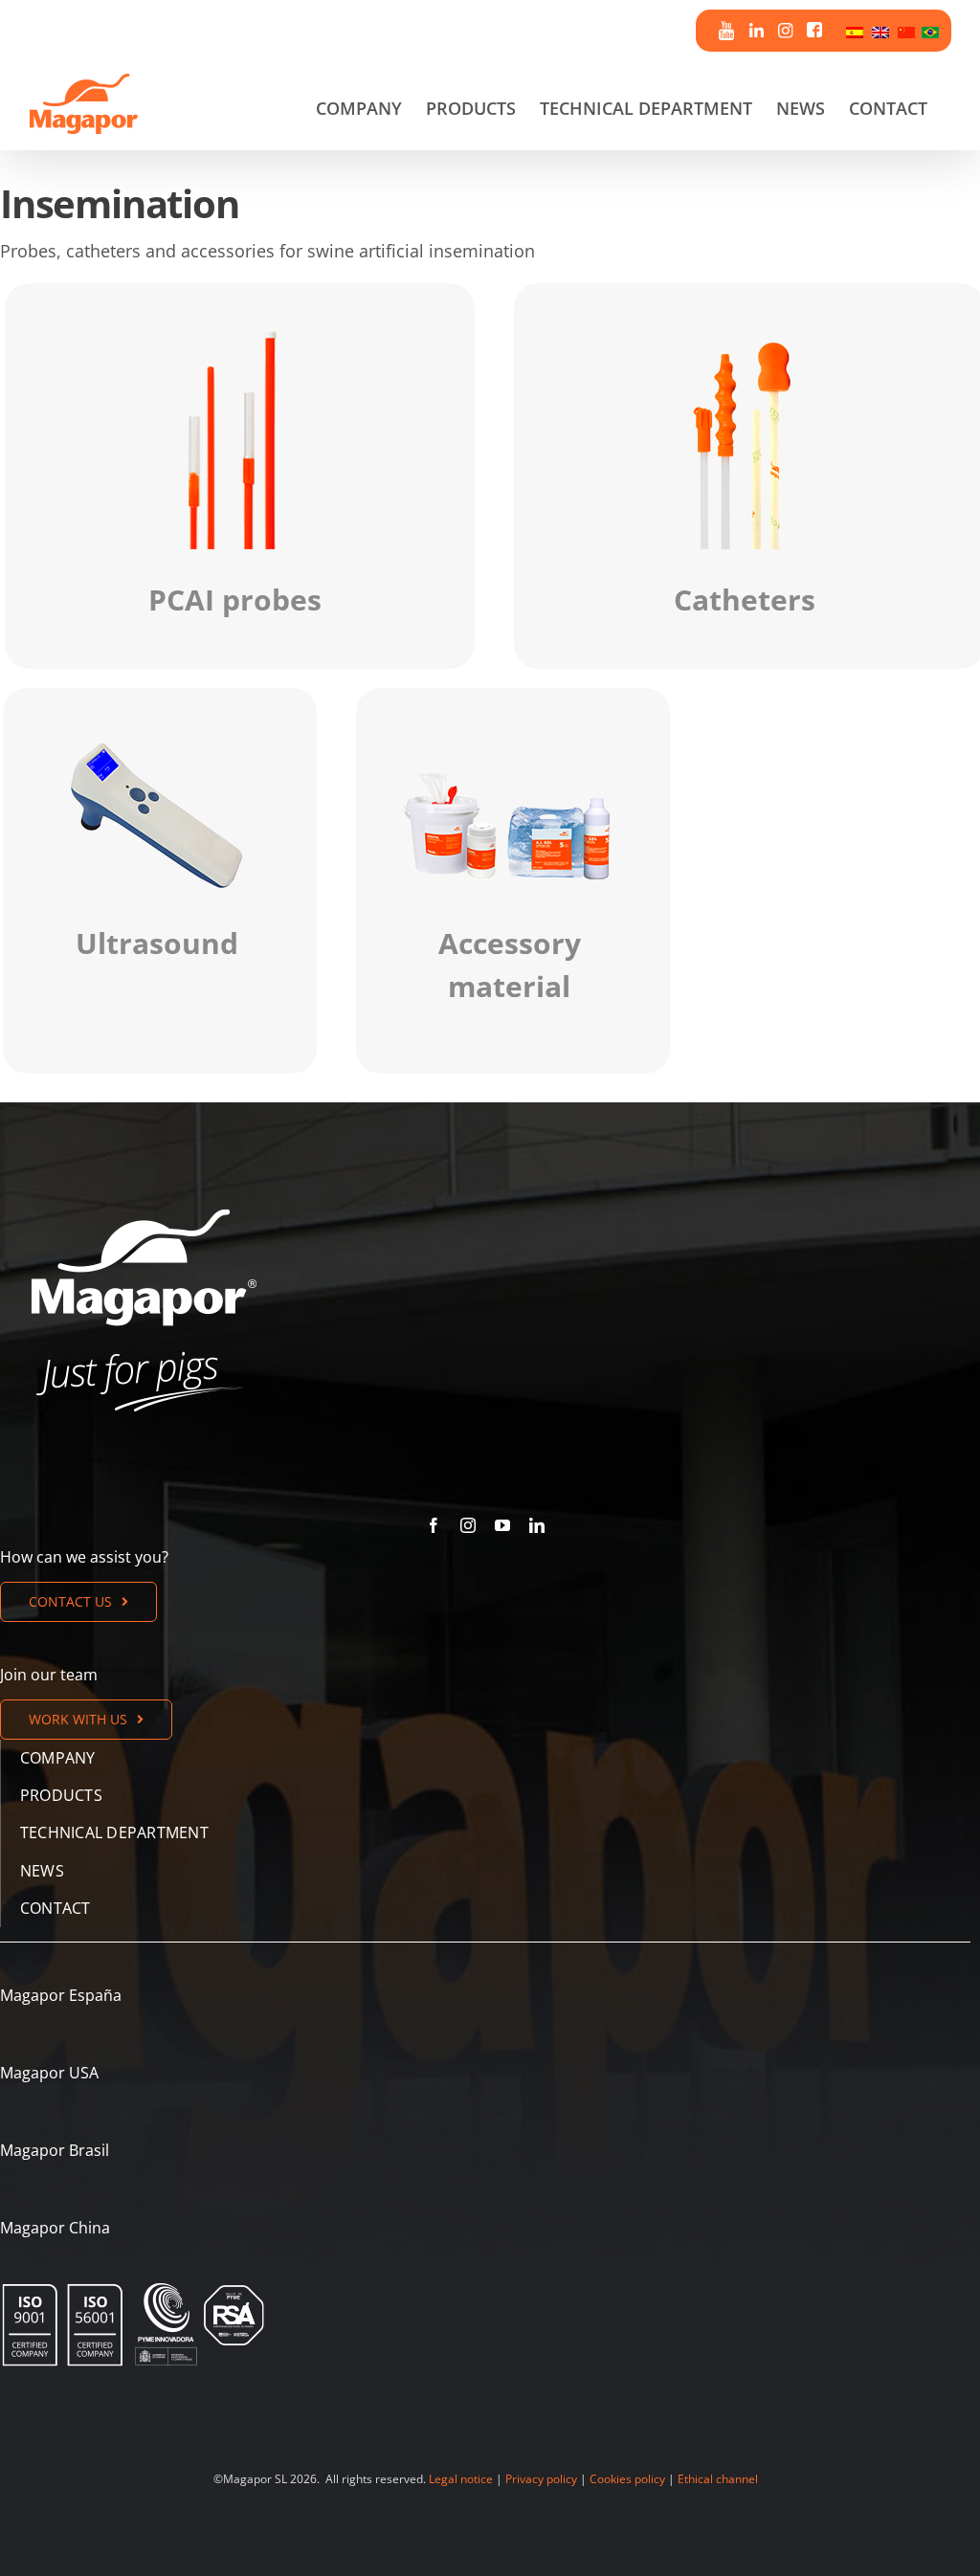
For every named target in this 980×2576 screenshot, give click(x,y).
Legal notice (461, 2479)
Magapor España (61, 1995)
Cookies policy (627, 2479)
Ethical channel (718, 2479)
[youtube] (502, 1525)
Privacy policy (541, 2479)
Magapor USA (49, 2073)
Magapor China (55, 2228)
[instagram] (468, 1525)
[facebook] (434, 1525)
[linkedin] (537, 1525)
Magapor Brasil (55, 2150)
